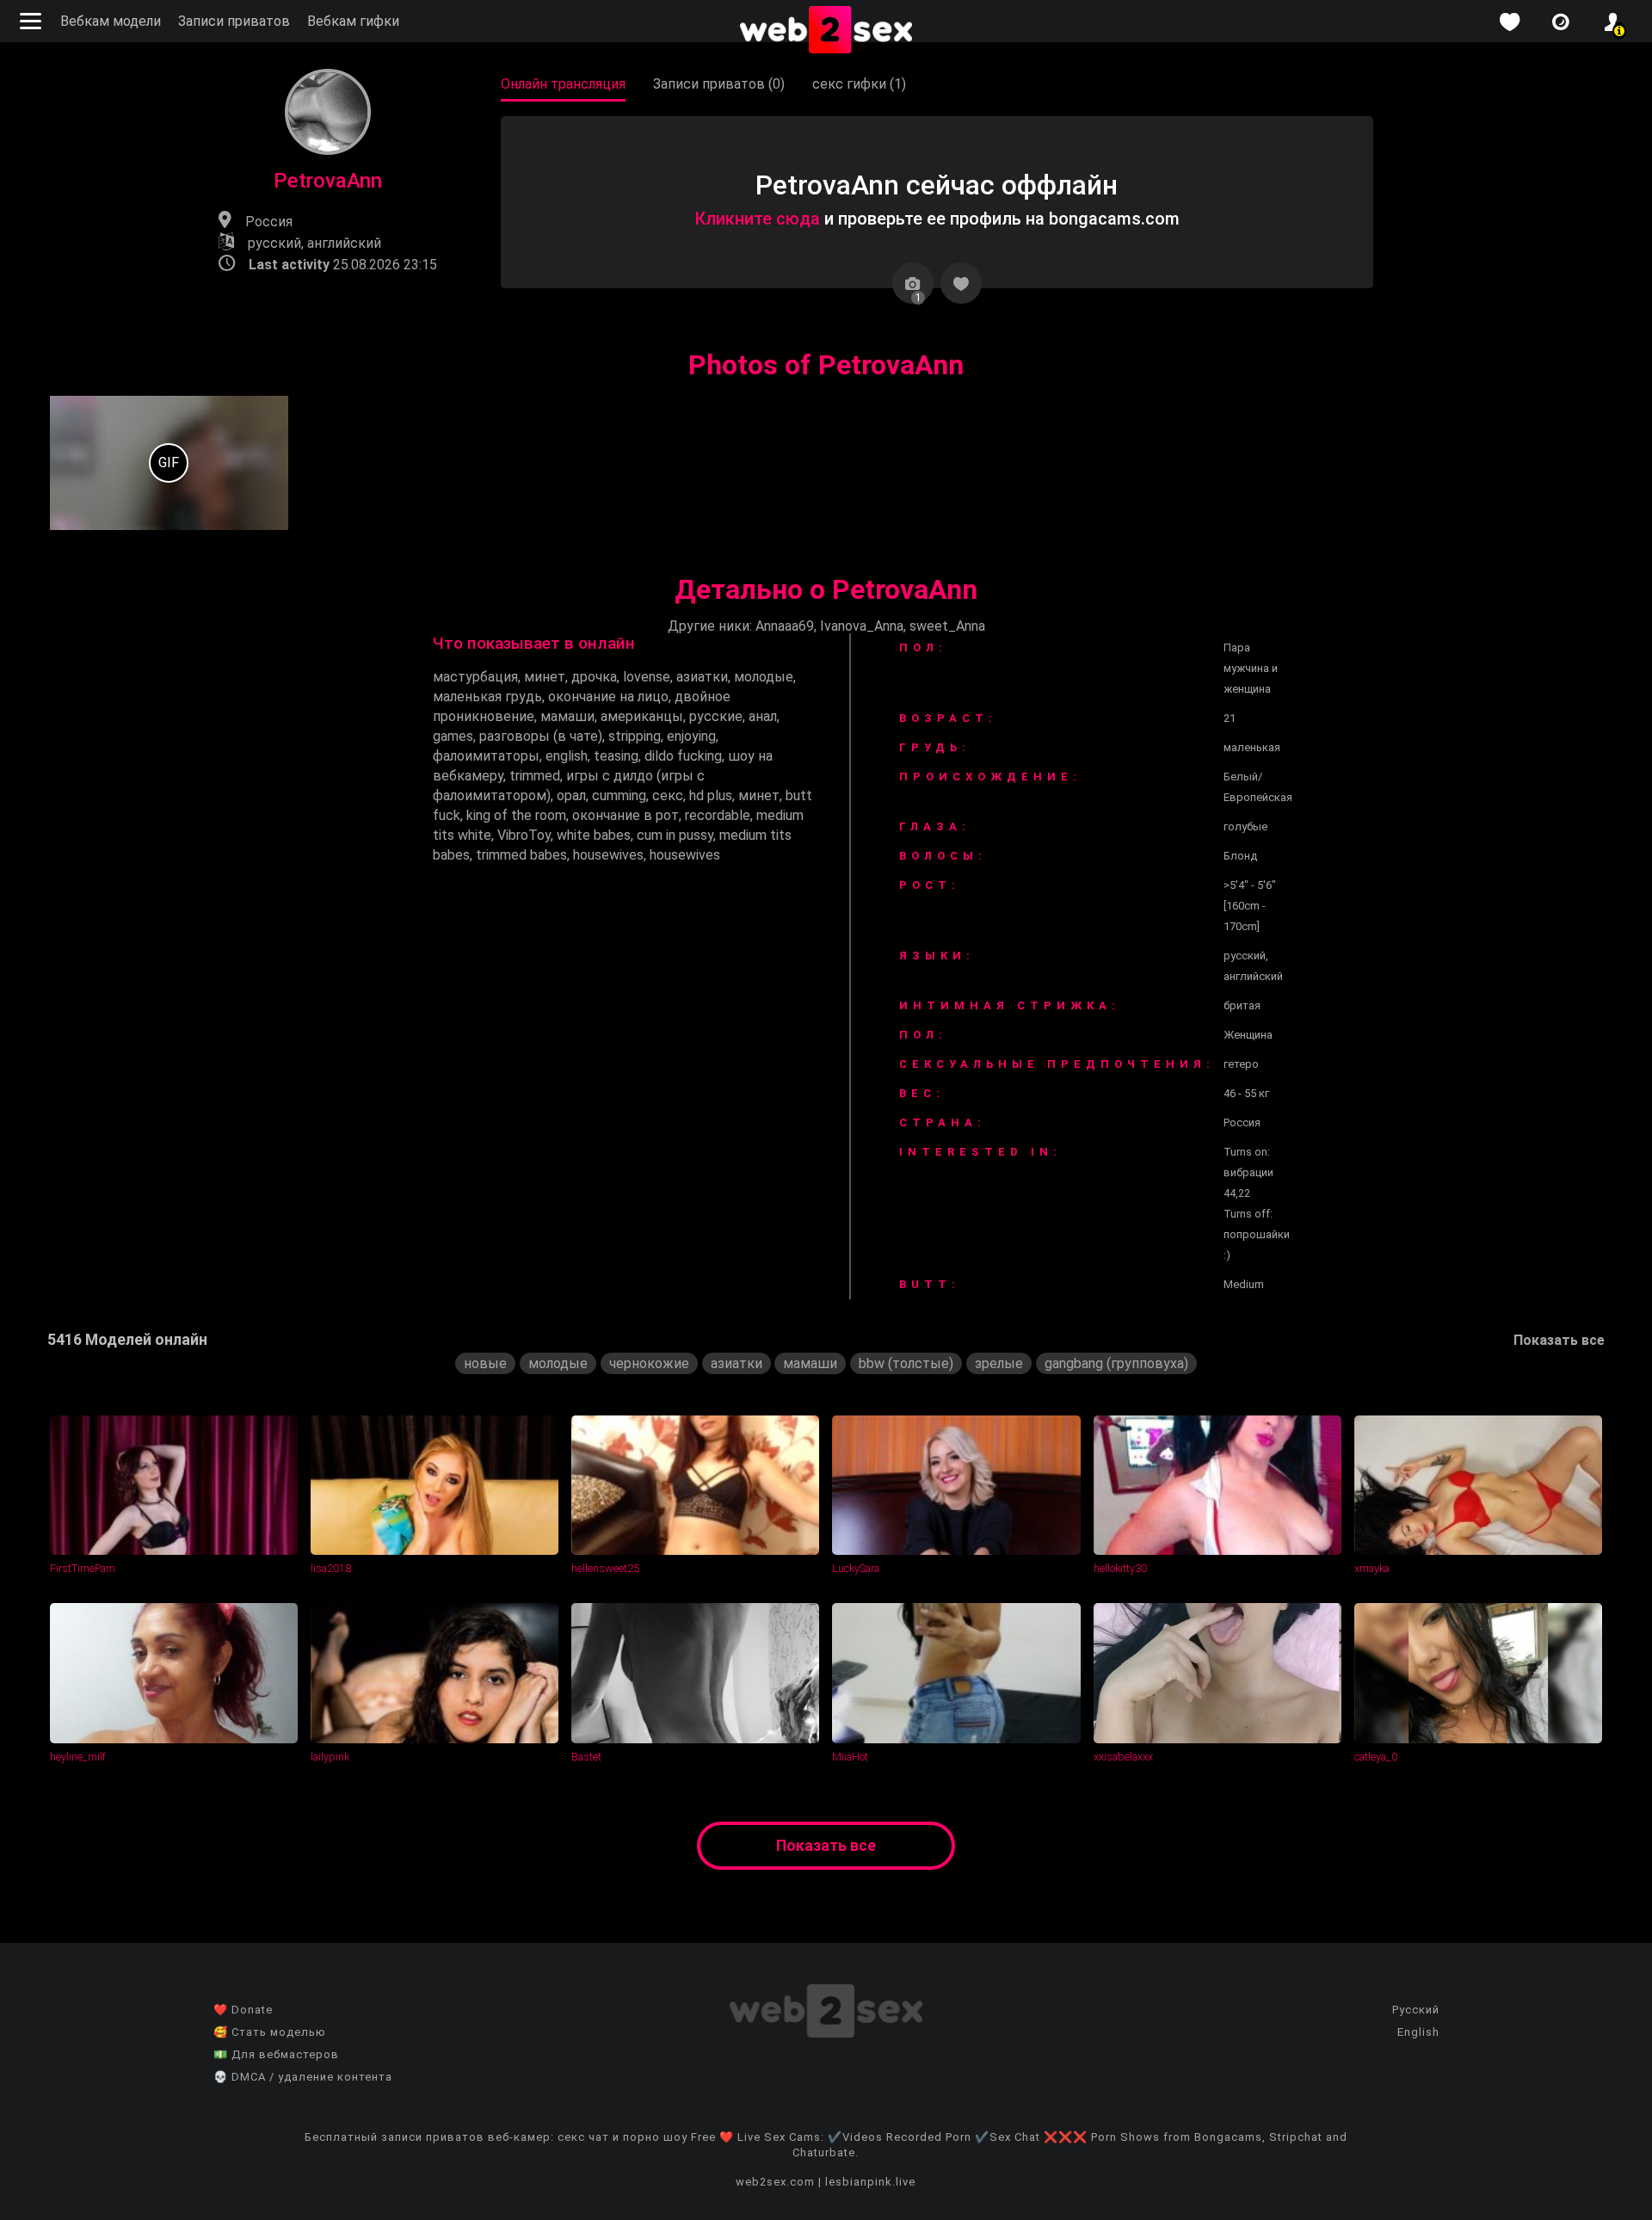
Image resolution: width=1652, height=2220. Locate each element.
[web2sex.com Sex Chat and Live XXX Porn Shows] (826, 31)
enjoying (691, 736)
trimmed (535, 776)
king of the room (516, 815)
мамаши (567, 716)
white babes (594, 835)
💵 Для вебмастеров (276, 2054)
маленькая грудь (487, 697)
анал (763, 716)
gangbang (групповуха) (1116, 1363)
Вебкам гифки (353, 21)
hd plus (711, 795)
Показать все (1559, 1340)
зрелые (999, 1363)
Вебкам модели (111, 21)
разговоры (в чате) (541, 736)
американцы (642, 716)
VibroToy (524, 835)
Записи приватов (234, 21)
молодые (764, 677)
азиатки (702, 677)
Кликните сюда (757, 219)
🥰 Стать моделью (270, 2032)
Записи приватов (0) (719, 84)
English (1418, 2032)
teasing (616, 756)
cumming (619, 795)
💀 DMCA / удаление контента (303, 2077)
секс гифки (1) (859, 84)
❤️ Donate (243, 2010)
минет (545, 677)
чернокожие (649, 1363)
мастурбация (475, 677)
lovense (647, 677)
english (567, 756)
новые (485, 1363)
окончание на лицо (608, 697)
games (453, 736)
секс (668, 795)
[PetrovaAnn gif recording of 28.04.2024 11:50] (170, 463)
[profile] (1612, 22)
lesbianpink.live (870, 2182)
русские (716, 716)
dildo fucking (683, 756)
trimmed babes (521, 855)
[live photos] (1561, 22)
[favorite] (1509, 22)
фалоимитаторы (486, 756)
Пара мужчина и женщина (1251, 668)
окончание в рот (626, 815)
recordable (718, 815)
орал (571, 795)
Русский (1416, 2010)
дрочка (594, 677)
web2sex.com (775, 2182)
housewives (608, 855)
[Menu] (33, 21)
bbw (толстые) (906, 1363)
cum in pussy (675, 835)
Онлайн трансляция (563, 84)
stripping (635, 736)
